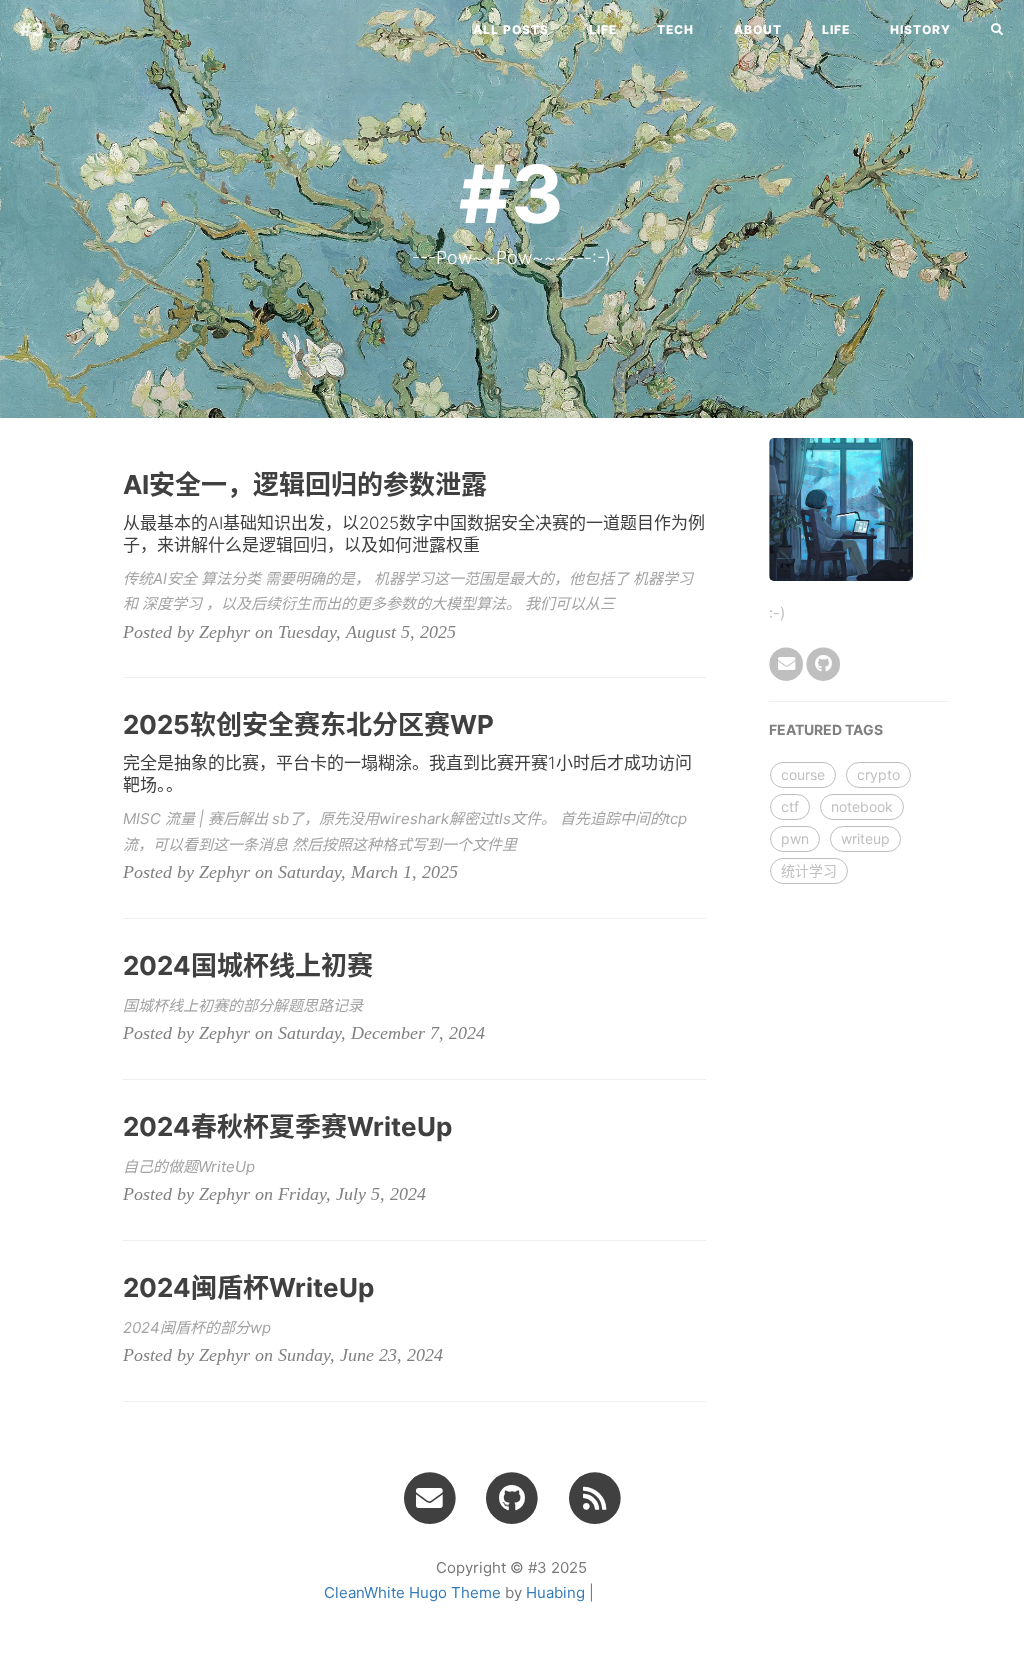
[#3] (594, 1497)
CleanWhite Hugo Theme (412, 1592)
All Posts (511, 29)
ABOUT (758, 29)
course (803, 774)
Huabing (555, 1592)
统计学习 (809, 870)
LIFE (836, 29)
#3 (32, 29)
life (603, 29)
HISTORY (920, 29)
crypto (878, 774)
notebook (862, 806)
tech (675, 29)
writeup (865, 838)
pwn (795, 838)
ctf (790, 806)
